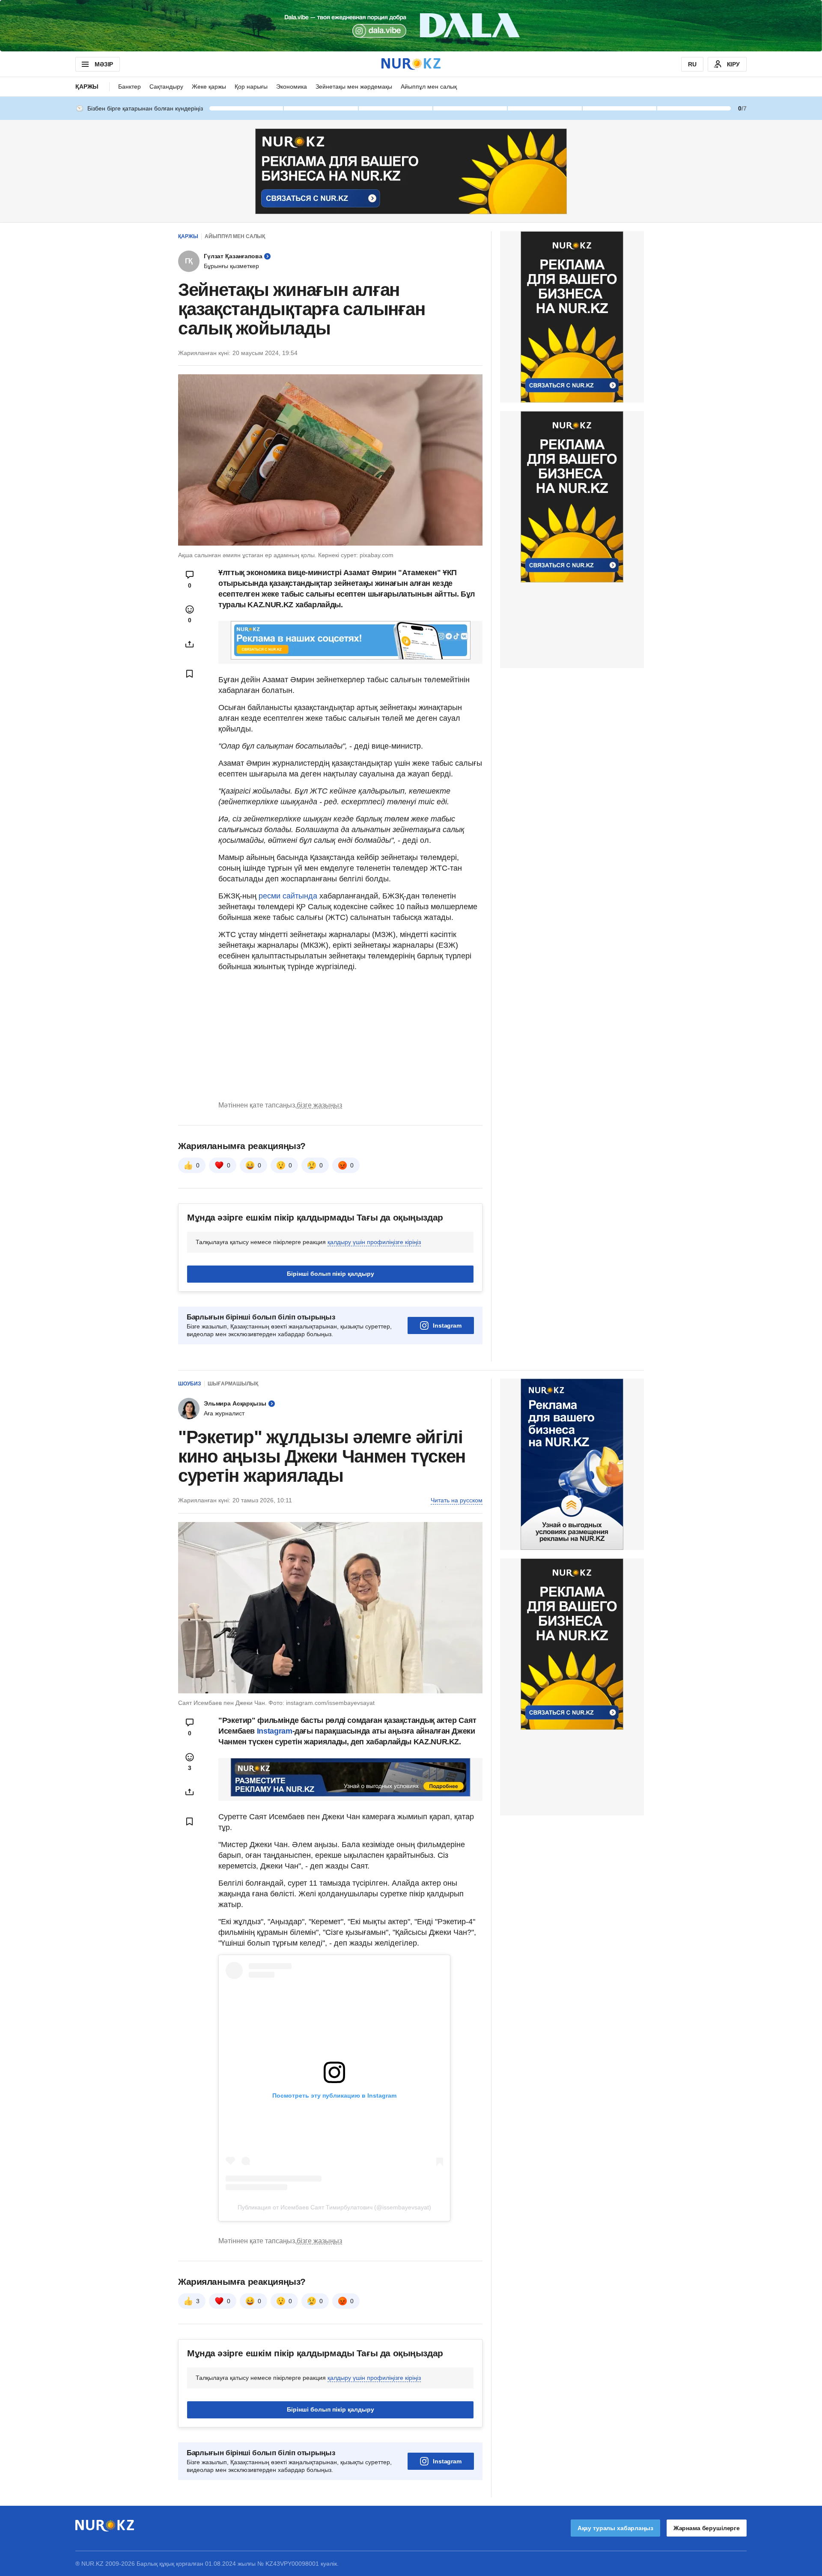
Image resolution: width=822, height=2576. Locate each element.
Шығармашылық (233, 1384)
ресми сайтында (288, 896)
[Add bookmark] (190, 674)
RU (692, 64)
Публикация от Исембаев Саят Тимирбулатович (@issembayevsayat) (334, 2207)
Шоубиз (190, 1384)
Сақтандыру (166, 87)
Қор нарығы (251, 87)
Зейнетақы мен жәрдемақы (354, 87)
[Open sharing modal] (190, 644)
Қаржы (87, 87)
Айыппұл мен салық (429, 87)
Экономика (292, 87)
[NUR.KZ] (411, 64)
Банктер (130, 87)
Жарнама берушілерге (707, 2528)
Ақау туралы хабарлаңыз (615, 2528)
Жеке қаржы (209, 87)
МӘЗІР (104, 64)
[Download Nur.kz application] (411, 26)
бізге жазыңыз (319, 1105)
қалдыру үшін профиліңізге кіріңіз (374, 1242)
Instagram (447, 1325)
